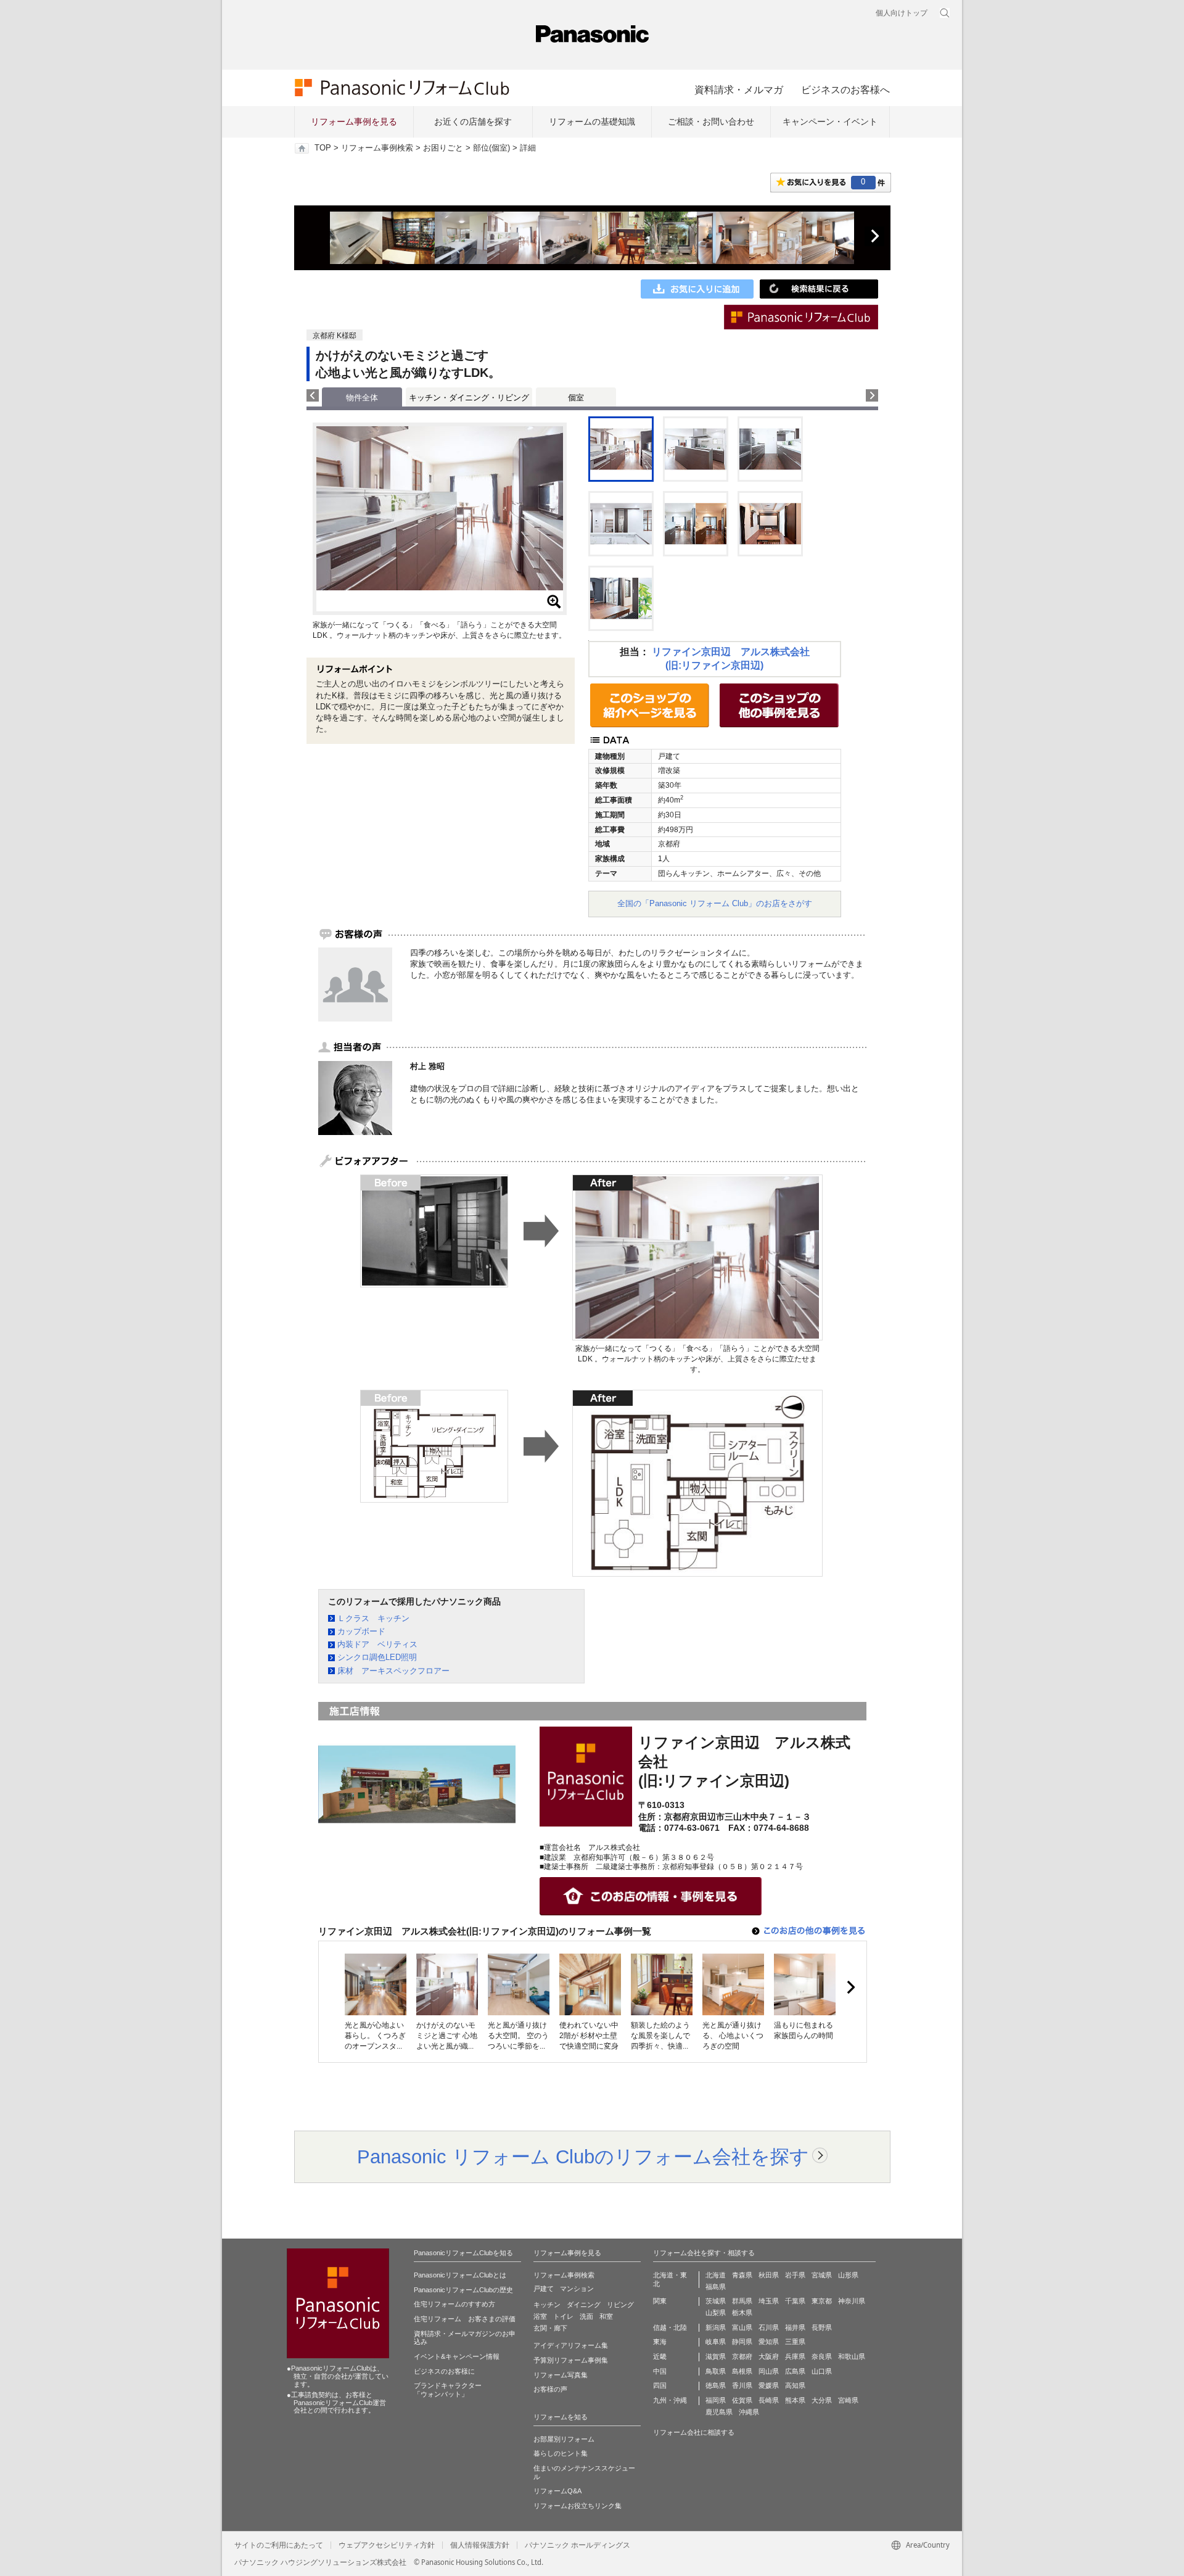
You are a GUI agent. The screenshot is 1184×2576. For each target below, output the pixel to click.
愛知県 (769, 2342)
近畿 (660, 2356)
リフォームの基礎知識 (592, 122)
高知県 (795, 2385)
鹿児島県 (719, 2412)
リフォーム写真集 (561, 2375)
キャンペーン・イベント (830, 122)
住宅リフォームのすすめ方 (454, 2304)
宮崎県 (848, 2400)
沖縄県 (749, 2412)
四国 (660, 2385)
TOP (323, 148)
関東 (660, 2301)
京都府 (742, 2356)
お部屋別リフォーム (564, 2439)
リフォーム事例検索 (377, 148)
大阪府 (769, 2356)
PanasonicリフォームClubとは (460, 2275)
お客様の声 (550, 2389)
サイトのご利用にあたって (279, 2545)
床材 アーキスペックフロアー (393, 1671)
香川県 (742, 2385)
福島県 (716, 2287)
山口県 (822, 2371)
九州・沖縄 (670, 2400)
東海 (660, 2342)
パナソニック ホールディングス (578, 2545)
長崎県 (769, 2400)
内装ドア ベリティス (377, 1644)
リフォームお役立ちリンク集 (578, 2506)
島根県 (742, 2371)
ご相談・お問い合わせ (711, 122)
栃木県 (742, 2313)
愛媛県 (769, 2385)
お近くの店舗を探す (473, 122)
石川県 (769, 2327)
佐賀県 (742, 2400)
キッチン (547, 2305)
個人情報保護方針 (480, 2545)
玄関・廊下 (550, 2328)
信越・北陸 (670, 2327)
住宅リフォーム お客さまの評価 (465, 2319)
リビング (620, 2305)
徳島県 (716, 2385)
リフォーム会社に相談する (694, 2432)
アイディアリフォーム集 (571, 2345)
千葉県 (795, 2301)
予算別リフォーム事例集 (571, 2360)
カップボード (361, 1631)
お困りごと (443, 148)
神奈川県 (852, 2301)
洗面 (586, 2316)
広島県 (795, 2371)
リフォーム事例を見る (354, 122)
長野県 (822, 2327)
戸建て (544, 2289)
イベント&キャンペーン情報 (457, 2356)
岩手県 (795, 2275)
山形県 (848, 2275)
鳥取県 (716, 2371)
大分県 (822, 2400)
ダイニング (584, 2305)
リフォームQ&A (557, 2491)
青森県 (742, 2275)
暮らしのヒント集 (561, 2453)
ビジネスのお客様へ (845, 89)
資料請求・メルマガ (739, 89)
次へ (874, 236)
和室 (606, 2316)
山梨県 (716, 2313)
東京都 (822, 2301)
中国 (660, 2371)
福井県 (795, 2327)
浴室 (540, 2316)
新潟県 (716, 2327)
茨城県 (716, 2301)
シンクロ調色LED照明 (377, 1657)
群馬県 (742, 2301)
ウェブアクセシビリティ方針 (387, 2545)
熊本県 (795, 2400)
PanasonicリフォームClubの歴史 (463, 2290)
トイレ (563, 2316)
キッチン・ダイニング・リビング (469, 398)
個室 (576, 398)
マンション (577, 2289)
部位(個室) (491, 148)
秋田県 (769, 2275)
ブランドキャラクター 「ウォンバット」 (448, 2390)
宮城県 (822, 2275)
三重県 (795, 2342)
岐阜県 (716, 2342)
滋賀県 (716, 2356)
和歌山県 (852, 2356)
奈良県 (822, 2356)
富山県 (742, 2327)
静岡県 (742, 2342)
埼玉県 (769, 2301)
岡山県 (769, 2371)
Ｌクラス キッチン (373, 1618)
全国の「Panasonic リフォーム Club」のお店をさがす (715, 903)
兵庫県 (795, 2356)
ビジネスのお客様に (444, 2371)
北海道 (716, 2275)
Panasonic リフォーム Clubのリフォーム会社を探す (583, 2157)
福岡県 (716, 2400)
